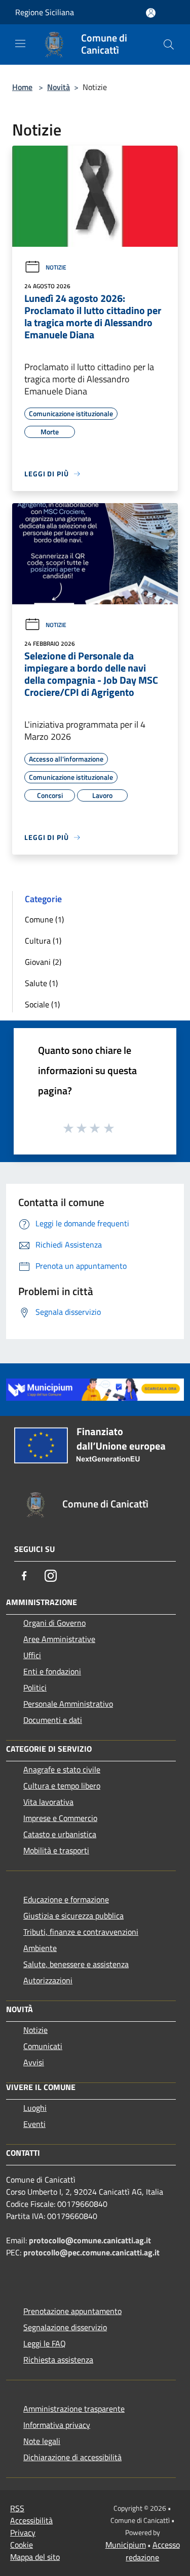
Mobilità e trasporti (56, 1850)
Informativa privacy (57, 2425)
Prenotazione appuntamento (72, 2311)
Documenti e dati (53, 1720)
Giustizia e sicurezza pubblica (73, 1916)
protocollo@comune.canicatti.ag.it (90, 2240)
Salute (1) (41, 983)
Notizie (56, 267)
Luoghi (35, 2108)
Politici (35, 1687)
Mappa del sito (35, 2557)
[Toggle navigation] (20, 43)
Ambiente (40, 1948)
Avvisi (34, 2062)
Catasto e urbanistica (60, 1834)
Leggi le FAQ (45, 2343)
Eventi (34, 2124)
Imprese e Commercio (60, 1818)
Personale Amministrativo (68, 1704)
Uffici (32, 1655)
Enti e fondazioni (52, 1671)
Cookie (22, 2545)
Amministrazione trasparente (74, 2409)
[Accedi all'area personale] (151, 13)
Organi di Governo (54, 1623)
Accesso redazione (153, 2551)
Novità (59, 87)
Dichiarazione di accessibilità (72, 2457)
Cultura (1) (43, 941)
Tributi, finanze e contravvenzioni (81, 1932)
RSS (17, 2508)
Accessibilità (31, 2520)
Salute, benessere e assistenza (76, 1964)
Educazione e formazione (66, 1899)
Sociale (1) (42, 1004)
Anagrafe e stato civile (62, 1769)
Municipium (126, 2545)
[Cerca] (169, 45)
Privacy (23, 2533)
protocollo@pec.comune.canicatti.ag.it (91, 2252)
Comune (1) (44, 919)
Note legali (42, 2441)
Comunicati (43, 2046)
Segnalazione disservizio (65, 2327)
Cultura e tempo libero (62, 1786)
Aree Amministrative (59, 1639)
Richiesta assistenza (58, 2360)
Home (22, 87)
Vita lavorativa (48, 1802)
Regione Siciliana (45, 12)
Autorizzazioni (48, 1980)
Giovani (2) (43, 962)
